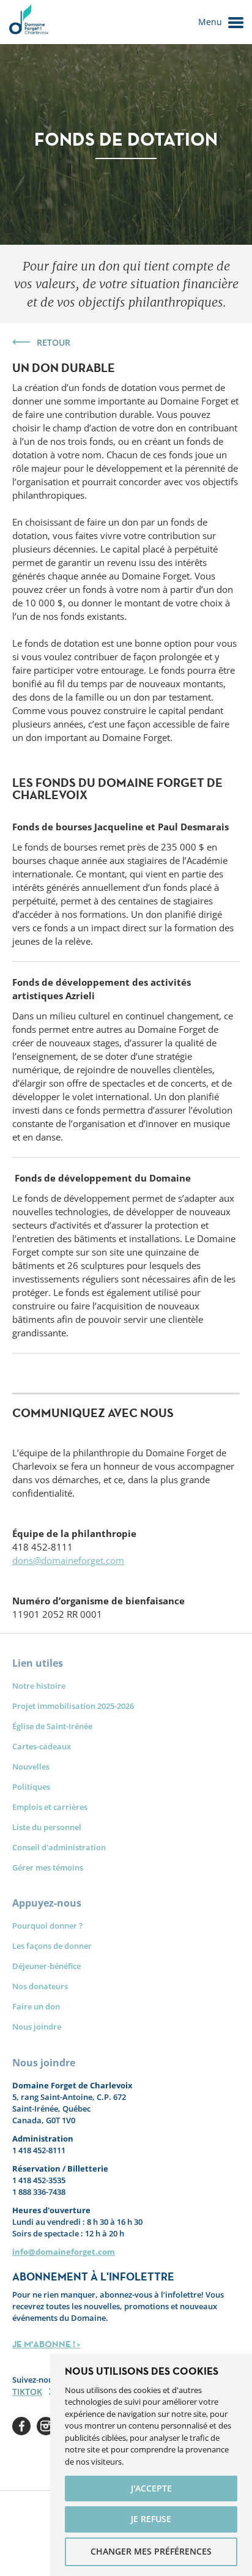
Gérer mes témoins (48, 1867)
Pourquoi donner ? (47, 1926)
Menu (210, 22)
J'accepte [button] (151, 2488)
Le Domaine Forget (28, 22)
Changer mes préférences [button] (151, 2551)
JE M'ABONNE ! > (46, 2344)
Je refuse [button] (151, 2519)
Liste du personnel (47, 1827)
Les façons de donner (52, 1946)
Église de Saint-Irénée (52, 1726)
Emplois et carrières (50, 1807)
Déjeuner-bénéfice (46, 1966)
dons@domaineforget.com (68, 1560)
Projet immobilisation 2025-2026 (73, 1706)
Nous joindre (37, 2027)
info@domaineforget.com (64, 2252)
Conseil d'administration (59, 1847)
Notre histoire (39, 1686)
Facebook (21, 2426)
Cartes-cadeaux (42, 1746)
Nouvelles (31, 1766)
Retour (54, 342)
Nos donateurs (40, 1986)
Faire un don (36, 2006)
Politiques (31, 1787)
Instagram (46, 2426)
